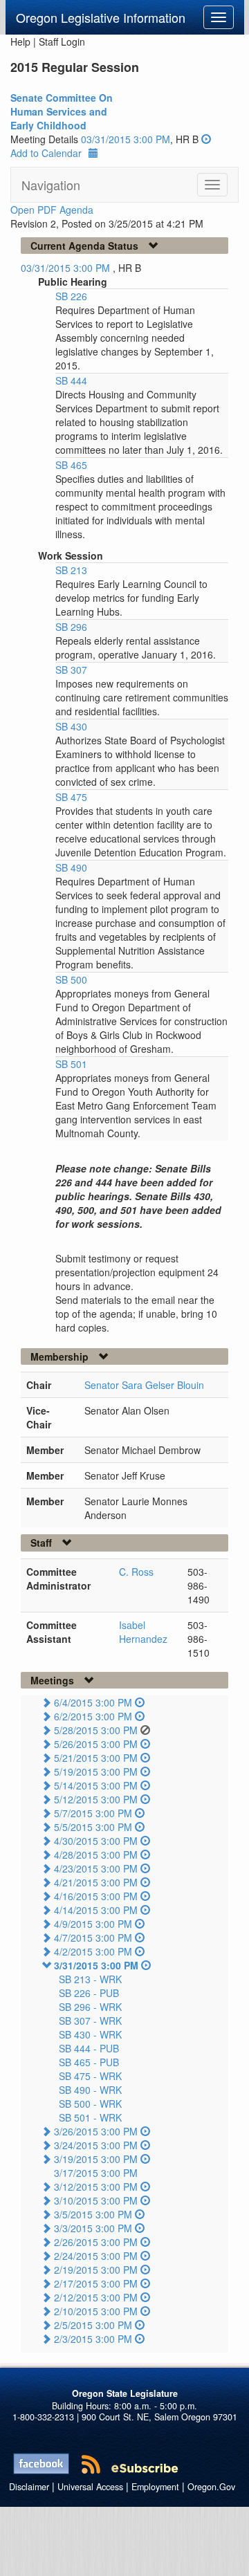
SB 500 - (90, 2104)
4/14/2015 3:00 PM (96, 1910)
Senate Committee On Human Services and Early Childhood (62, 111)
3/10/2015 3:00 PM (96, 2200)
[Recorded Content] (206, 139)
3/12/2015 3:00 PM (96, 2187)
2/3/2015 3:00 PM (93, 2339)
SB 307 (71, 670)
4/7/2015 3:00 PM (93, 1938)
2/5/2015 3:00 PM (93, 2325)
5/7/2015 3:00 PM (93, 1813)
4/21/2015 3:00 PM (96, 1882)
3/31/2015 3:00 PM (96, 1965)
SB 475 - (90, 2076)
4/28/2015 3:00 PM (96, 1855)
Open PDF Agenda (52, 210)
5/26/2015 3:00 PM (96, 1744)
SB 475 (71, 797)
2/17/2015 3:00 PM (96, 2283)
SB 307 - (90, 2021)
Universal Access (90, 2487)
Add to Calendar (46, 153)
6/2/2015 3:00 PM (93, 1716)
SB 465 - (89, 2062)
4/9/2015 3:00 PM (93, 1924)
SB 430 (71, 726)
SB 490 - (90, 2090)
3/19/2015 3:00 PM (96, 2159)
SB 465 (71, 465)
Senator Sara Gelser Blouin (144, 1385)
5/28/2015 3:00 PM (96, 1730)
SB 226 (71, 296)
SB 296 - (90, 2007)
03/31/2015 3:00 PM (126, 139)
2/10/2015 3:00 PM (96, 2311)
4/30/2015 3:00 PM (96, 1841)
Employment (155, 2487)
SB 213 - (90, 1979)
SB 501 (71, 1064)
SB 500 (71, 979)
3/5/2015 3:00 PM (93, 2214)
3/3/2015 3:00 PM (93, 2228)
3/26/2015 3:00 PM (96, 2131)
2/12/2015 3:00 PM (96, 2297)
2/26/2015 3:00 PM (96, 2242)
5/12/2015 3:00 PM (96, 1799)
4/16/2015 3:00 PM (96, 1896)
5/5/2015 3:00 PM (93, 1827)
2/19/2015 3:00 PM (96, 2270)
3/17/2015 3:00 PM (96, 2173)
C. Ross (136, 1572)
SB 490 (71, 867)
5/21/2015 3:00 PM (96, 1758)
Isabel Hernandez (143, 1632)
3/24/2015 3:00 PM (96, 2145)
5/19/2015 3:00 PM (96, 1772)
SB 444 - (89, 2048)
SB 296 (71, 627)
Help (20, 42)
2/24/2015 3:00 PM (96, 2256)
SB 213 (71, 570)
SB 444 (71, 380)
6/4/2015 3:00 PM (93, 1702)
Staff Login (62, 42)
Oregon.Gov (211, 2487)
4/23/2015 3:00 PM (96, 1868)
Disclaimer (29, 2487)
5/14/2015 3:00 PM (96, 1785)
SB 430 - (90, 2034)
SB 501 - (90, 2117)
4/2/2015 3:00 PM (93, 1951)
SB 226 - (89, 1993)
